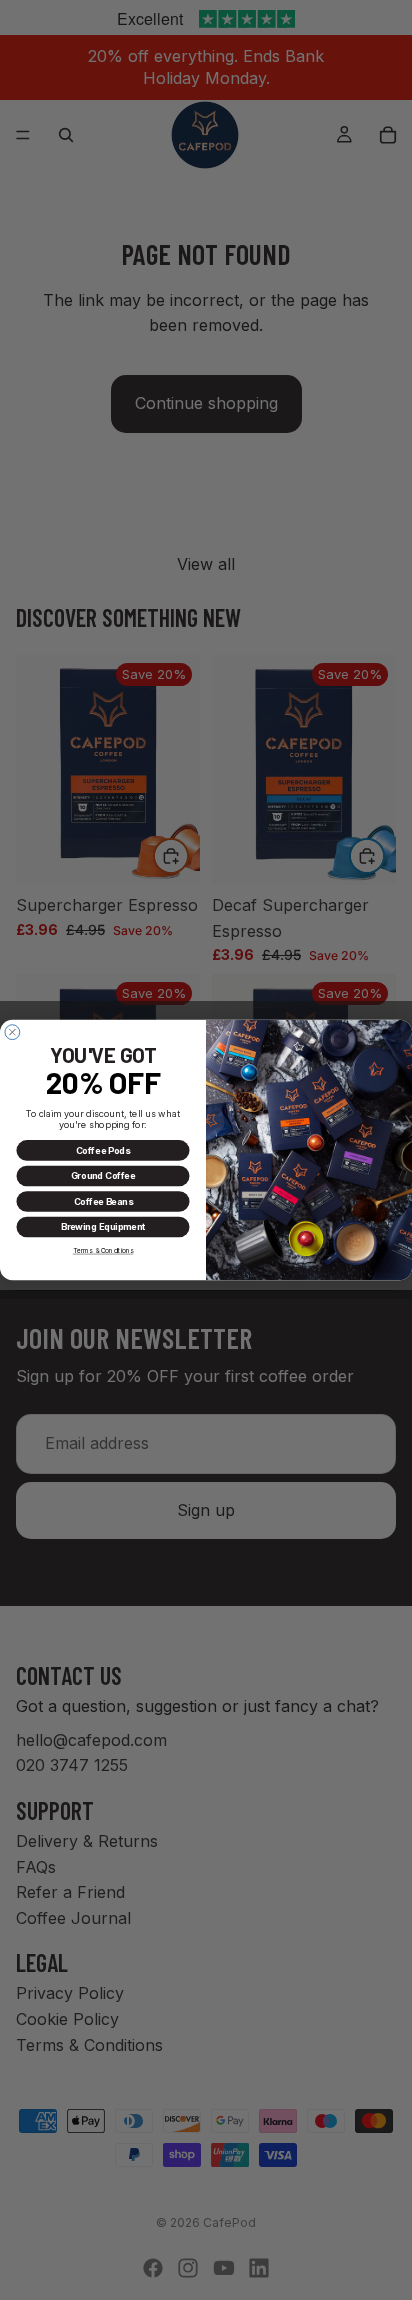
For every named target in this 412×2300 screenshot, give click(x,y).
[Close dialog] (12, 1032)
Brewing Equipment (103, 1226)
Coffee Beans (103, 1201)
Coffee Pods (103, 1150)
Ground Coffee (103, 1175)
